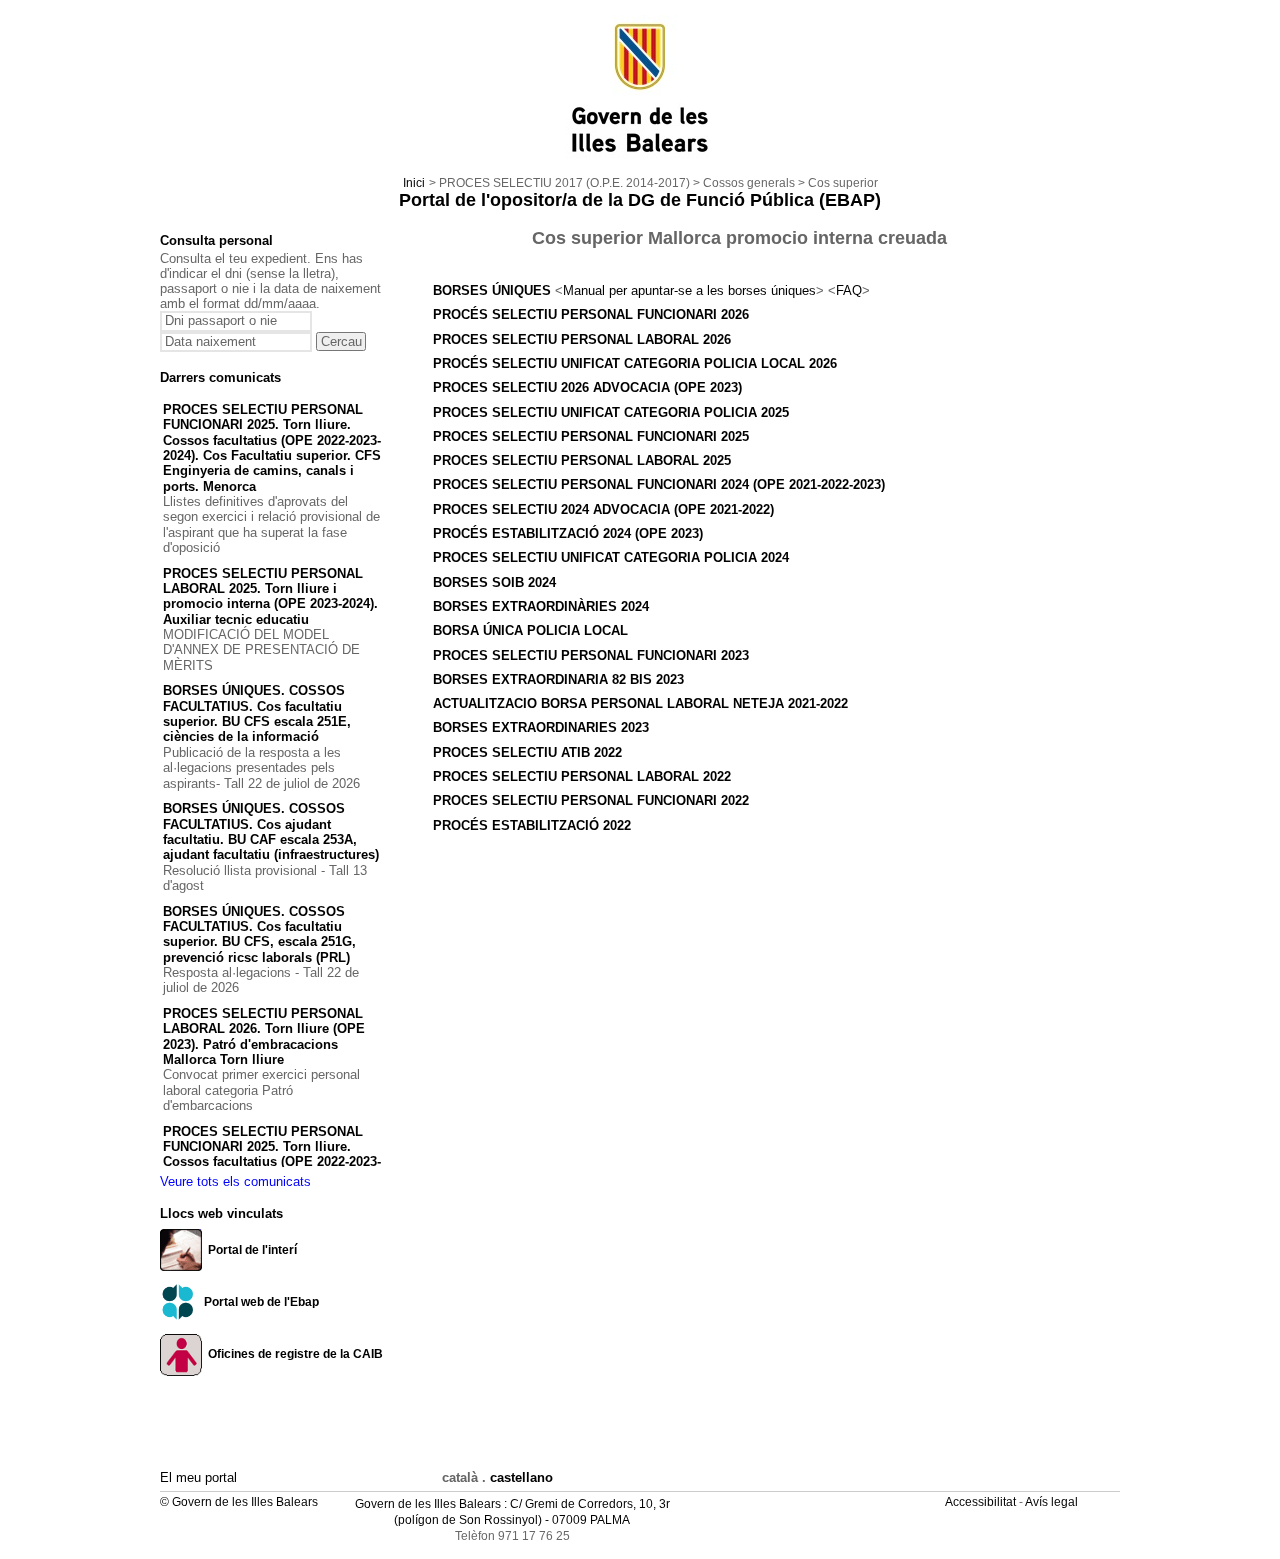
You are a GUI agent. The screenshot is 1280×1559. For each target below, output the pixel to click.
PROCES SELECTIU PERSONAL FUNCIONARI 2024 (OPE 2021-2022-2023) (659, 484)
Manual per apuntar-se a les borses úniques (689, 290)
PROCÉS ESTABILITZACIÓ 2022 (532, 825)
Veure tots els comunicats (235, 1181)
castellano (521, 1477)
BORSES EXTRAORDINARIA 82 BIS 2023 (558, 679)
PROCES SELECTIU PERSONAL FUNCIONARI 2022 (591, 800)
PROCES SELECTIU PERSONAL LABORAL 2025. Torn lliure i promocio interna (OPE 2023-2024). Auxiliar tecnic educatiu (270, 596)
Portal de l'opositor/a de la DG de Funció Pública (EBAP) (640, 200)
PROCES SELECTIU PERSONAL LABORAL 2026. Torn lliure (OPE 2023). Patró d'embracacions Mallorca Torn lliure (264, 1036)
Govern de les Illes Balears (428, 1504)
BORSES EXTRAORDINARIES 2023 (541, 727)
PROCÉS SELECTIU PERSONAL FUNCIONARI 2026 (591, 314)
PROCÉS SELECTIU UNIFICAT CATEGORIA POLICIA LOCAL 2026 (635, 363)
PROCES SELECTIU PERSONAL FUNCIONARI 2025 (591, 436)
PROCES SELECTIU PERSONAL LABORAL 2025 (582, 460)
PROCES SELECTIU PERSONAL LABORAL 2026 (582, 339)
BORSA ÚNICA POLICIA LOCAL (530, 630)
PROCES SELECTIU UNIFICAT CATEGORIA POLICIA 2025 (611, 412)
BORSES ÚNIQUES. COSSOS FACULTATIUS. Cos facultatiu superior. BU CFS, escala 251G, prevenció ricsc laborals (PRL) (259, 934)
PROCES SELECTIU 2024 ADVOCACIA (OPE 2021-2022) (603, 509)
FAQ (849, 290)
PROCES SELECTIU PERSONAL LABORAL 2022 (582, 776)
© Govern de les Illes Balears (239, 1502)
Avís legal (1053, 1502)
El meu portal (198, 1477)
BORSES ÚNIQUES (494, 290)
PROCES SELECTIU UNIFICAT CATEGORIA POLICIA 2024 (611, 557)
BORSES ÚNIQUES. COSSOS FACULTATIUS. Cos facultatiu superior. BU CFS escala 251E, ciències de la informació (257, 713)
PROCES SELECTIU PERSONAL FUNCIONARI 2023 (591, 655)
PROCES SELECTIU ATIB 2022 (527, 752)
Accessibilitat (982, 1502)
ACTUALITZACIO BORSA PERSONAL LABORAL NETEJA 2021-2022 (640, 703)
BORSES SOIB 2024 (494, 582)
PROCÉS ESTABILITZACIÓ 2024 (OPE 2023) (568, 533)
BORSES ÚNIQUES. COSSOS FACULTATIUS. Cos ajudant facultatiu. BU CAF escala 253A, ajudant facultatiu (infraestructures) (271, 831)
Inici (414, 183)
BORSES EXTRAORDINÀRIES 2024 (541, 606)
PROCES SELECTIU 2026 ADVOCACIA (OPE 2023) (587, 387)
